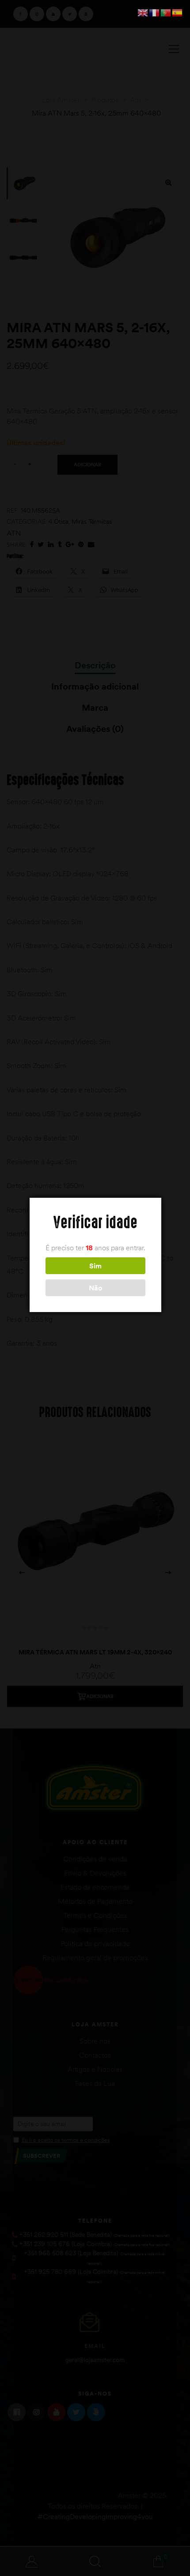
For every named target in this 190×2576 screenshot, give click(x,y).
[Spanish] (178, 12)
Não (95, 1288)
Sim (95, 1266)
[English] (143, 12)
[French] (155, 12)
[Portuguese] (166, 12)
